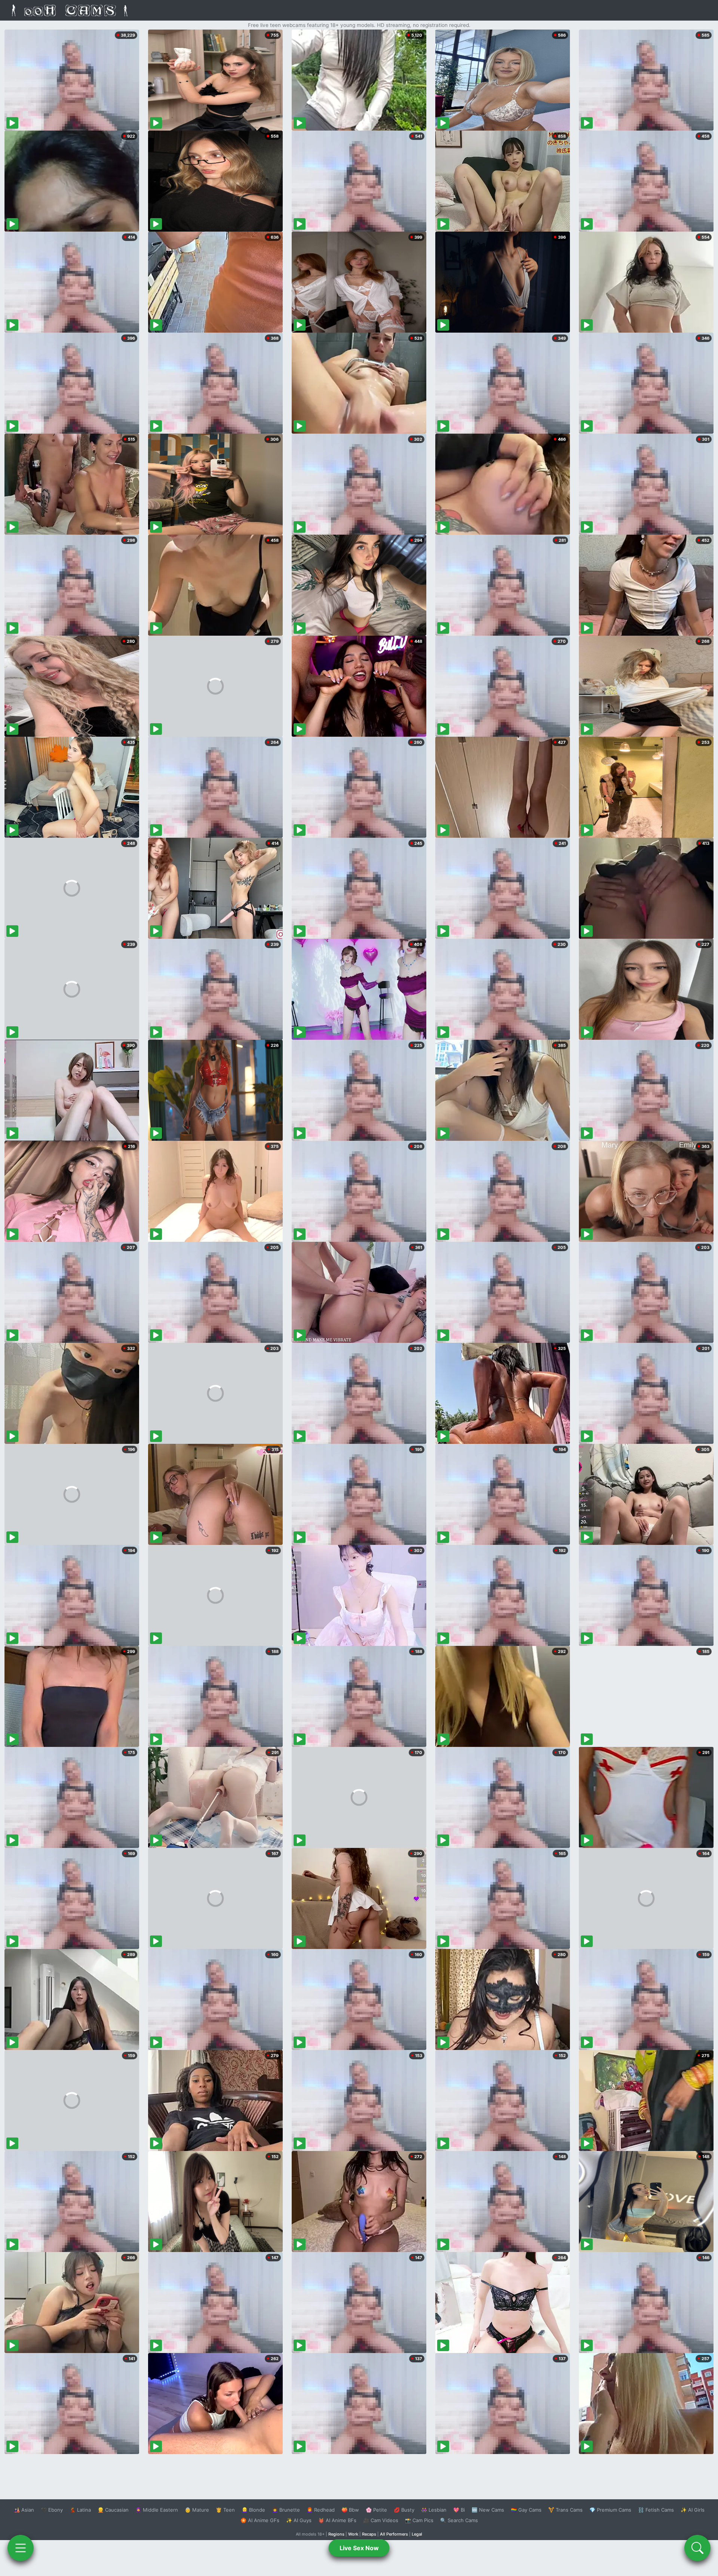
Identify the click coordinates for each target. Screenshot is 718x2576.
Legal (417, 2534)
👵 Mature (197, 2510)
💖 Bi (459, 2510)
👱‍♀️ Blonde (253, 2510)
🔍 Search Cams (459, 2520)
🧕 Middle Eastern (157, 2510)
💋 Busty (404, 2510)
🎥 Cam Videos (381, 2520)
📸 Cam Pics (419, 2520)
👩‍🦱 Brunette (286, 2510)
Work (353, 2534)
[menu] (21, 2548)
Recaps (369, 2534)
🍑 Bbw (350, 2510)
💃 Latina (80, 2510)
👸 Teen (225, 2510)
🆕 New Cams (488, 2510)
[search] (697, 2548)
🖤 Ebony (52, 2510)
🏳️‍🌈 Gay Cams (526, 2510)
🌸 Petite (376, 2510)
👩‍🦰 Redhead (321, 2510)
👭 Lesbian (434, 2510)
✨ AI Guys (299, 2520)
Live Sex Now (359, 2548)
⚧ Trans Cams (565, 2510)
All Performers (394, 2534)
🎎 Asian (24, 2510)
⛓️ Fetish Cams (656, 2510)
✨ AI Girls (693, 2510)
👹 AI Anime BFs (337, 2520)
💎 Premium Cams (610, 2510)
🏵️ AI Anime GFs (260, 2520)
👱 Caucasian (113, 2510)
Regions (336, 2534)
